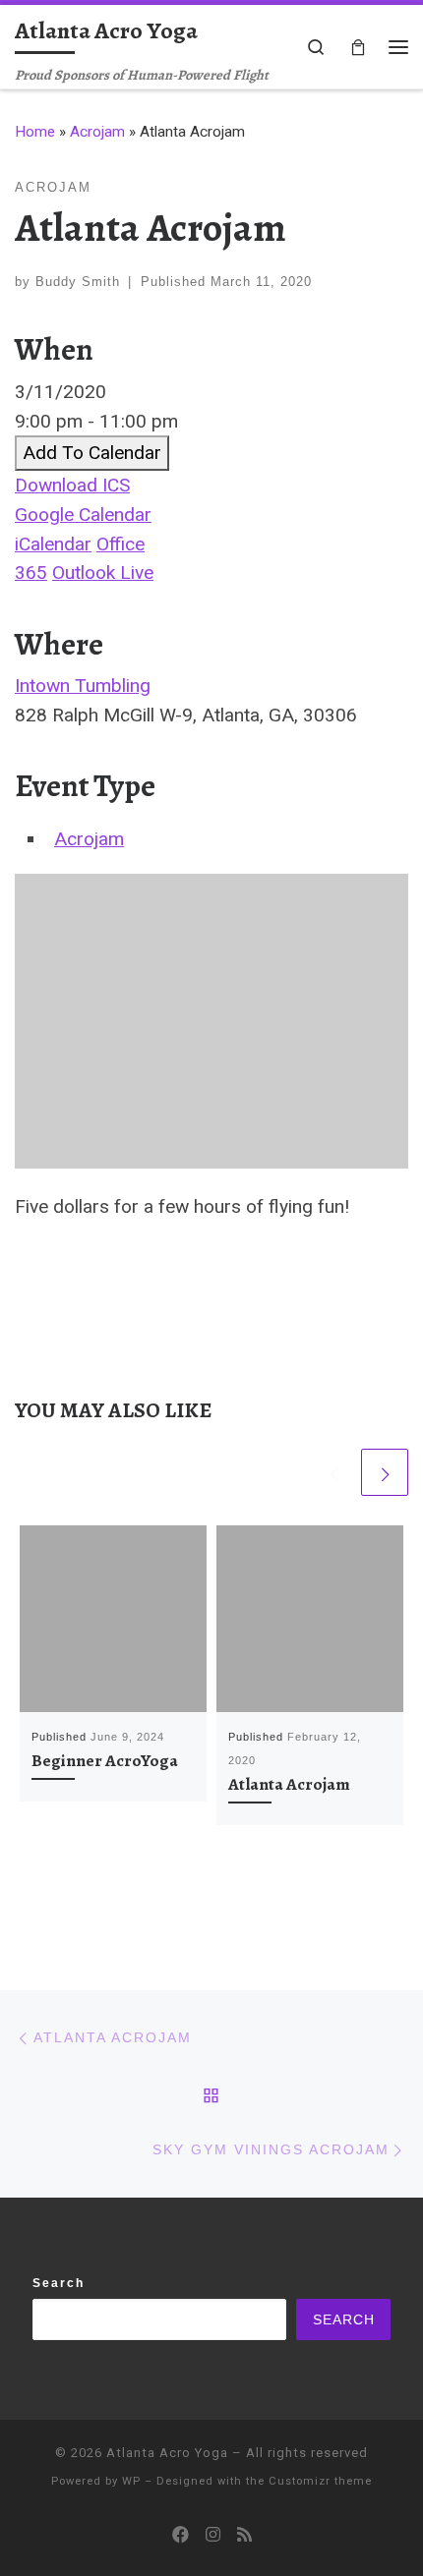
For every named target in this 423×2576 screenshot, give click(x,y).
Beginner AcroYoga (105, 1760)
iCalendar (53, 544)
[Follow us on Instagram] (213, 2535)
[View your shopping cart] (358, 47)
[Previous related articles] (333, 1472)
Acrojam (97, 132)
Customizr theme (320, 2481)
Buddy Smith (78, 282)
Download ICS (72, 485)
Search (59, 2283)
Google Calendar (83, 515)
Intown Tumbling (83, 686)
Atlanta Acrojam (289, 1784)
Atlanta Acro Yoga (167, 2453)
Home (35, 132)
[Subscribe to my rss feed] (244, 2535)
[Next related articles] (385, 1472)
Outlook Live (103, 572)
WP (131, 2481)
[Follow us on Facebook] (181, 2535)
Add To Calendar (92, 453)
